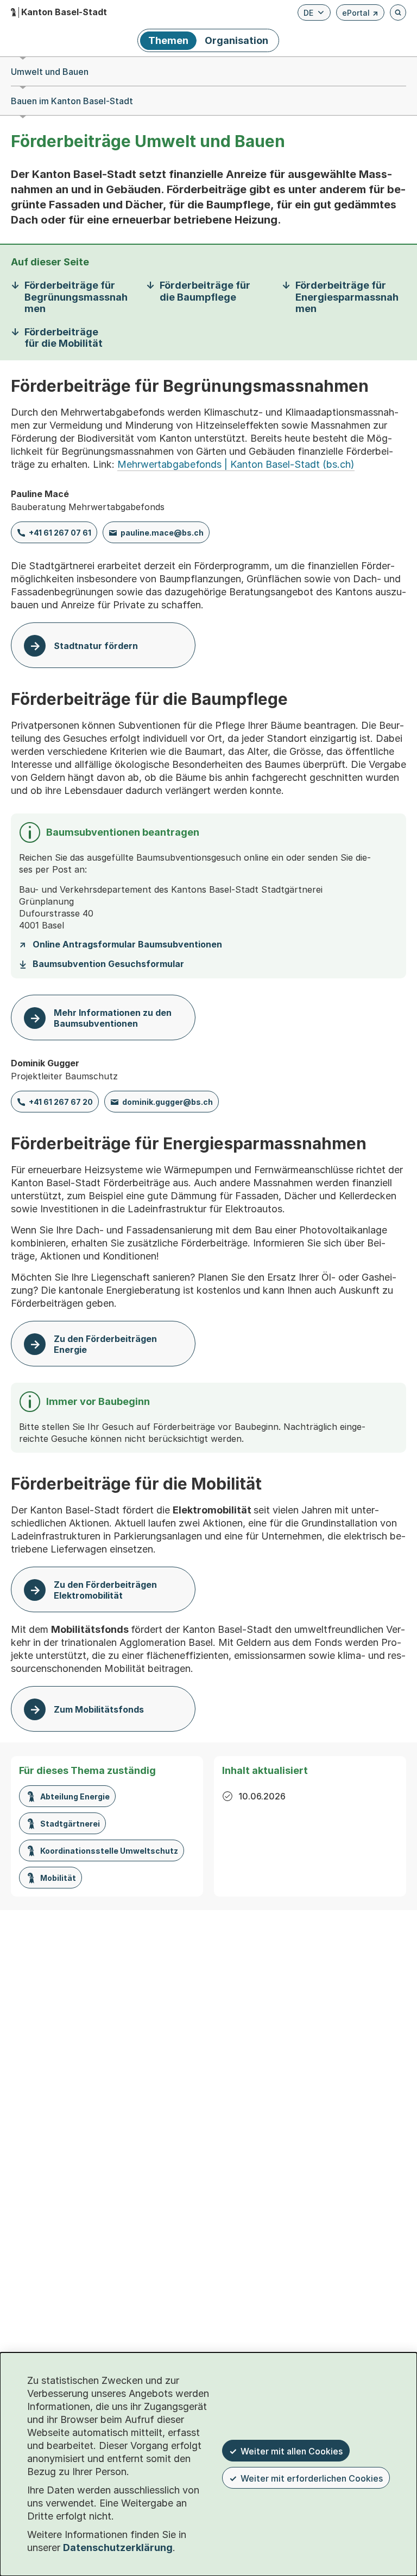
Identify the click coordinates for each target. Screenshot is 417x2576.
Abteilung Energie (75, 1796)
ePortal (360, 14)
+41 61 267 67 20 (61, 1102)
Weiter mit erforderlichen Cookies (312, 2478)
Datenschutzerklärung (118, 2548)
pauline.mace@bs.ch (162, 533)
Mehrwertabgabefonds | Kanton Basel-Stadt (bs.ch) (236, 464)
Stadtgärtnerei (70, 1824)
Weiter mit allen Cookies (292, 2451)
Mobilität (58, 1878)
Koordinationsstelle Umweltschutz (109, 1851)
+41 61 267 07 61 (60, 533)
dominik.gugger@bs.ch (168, 1102)
